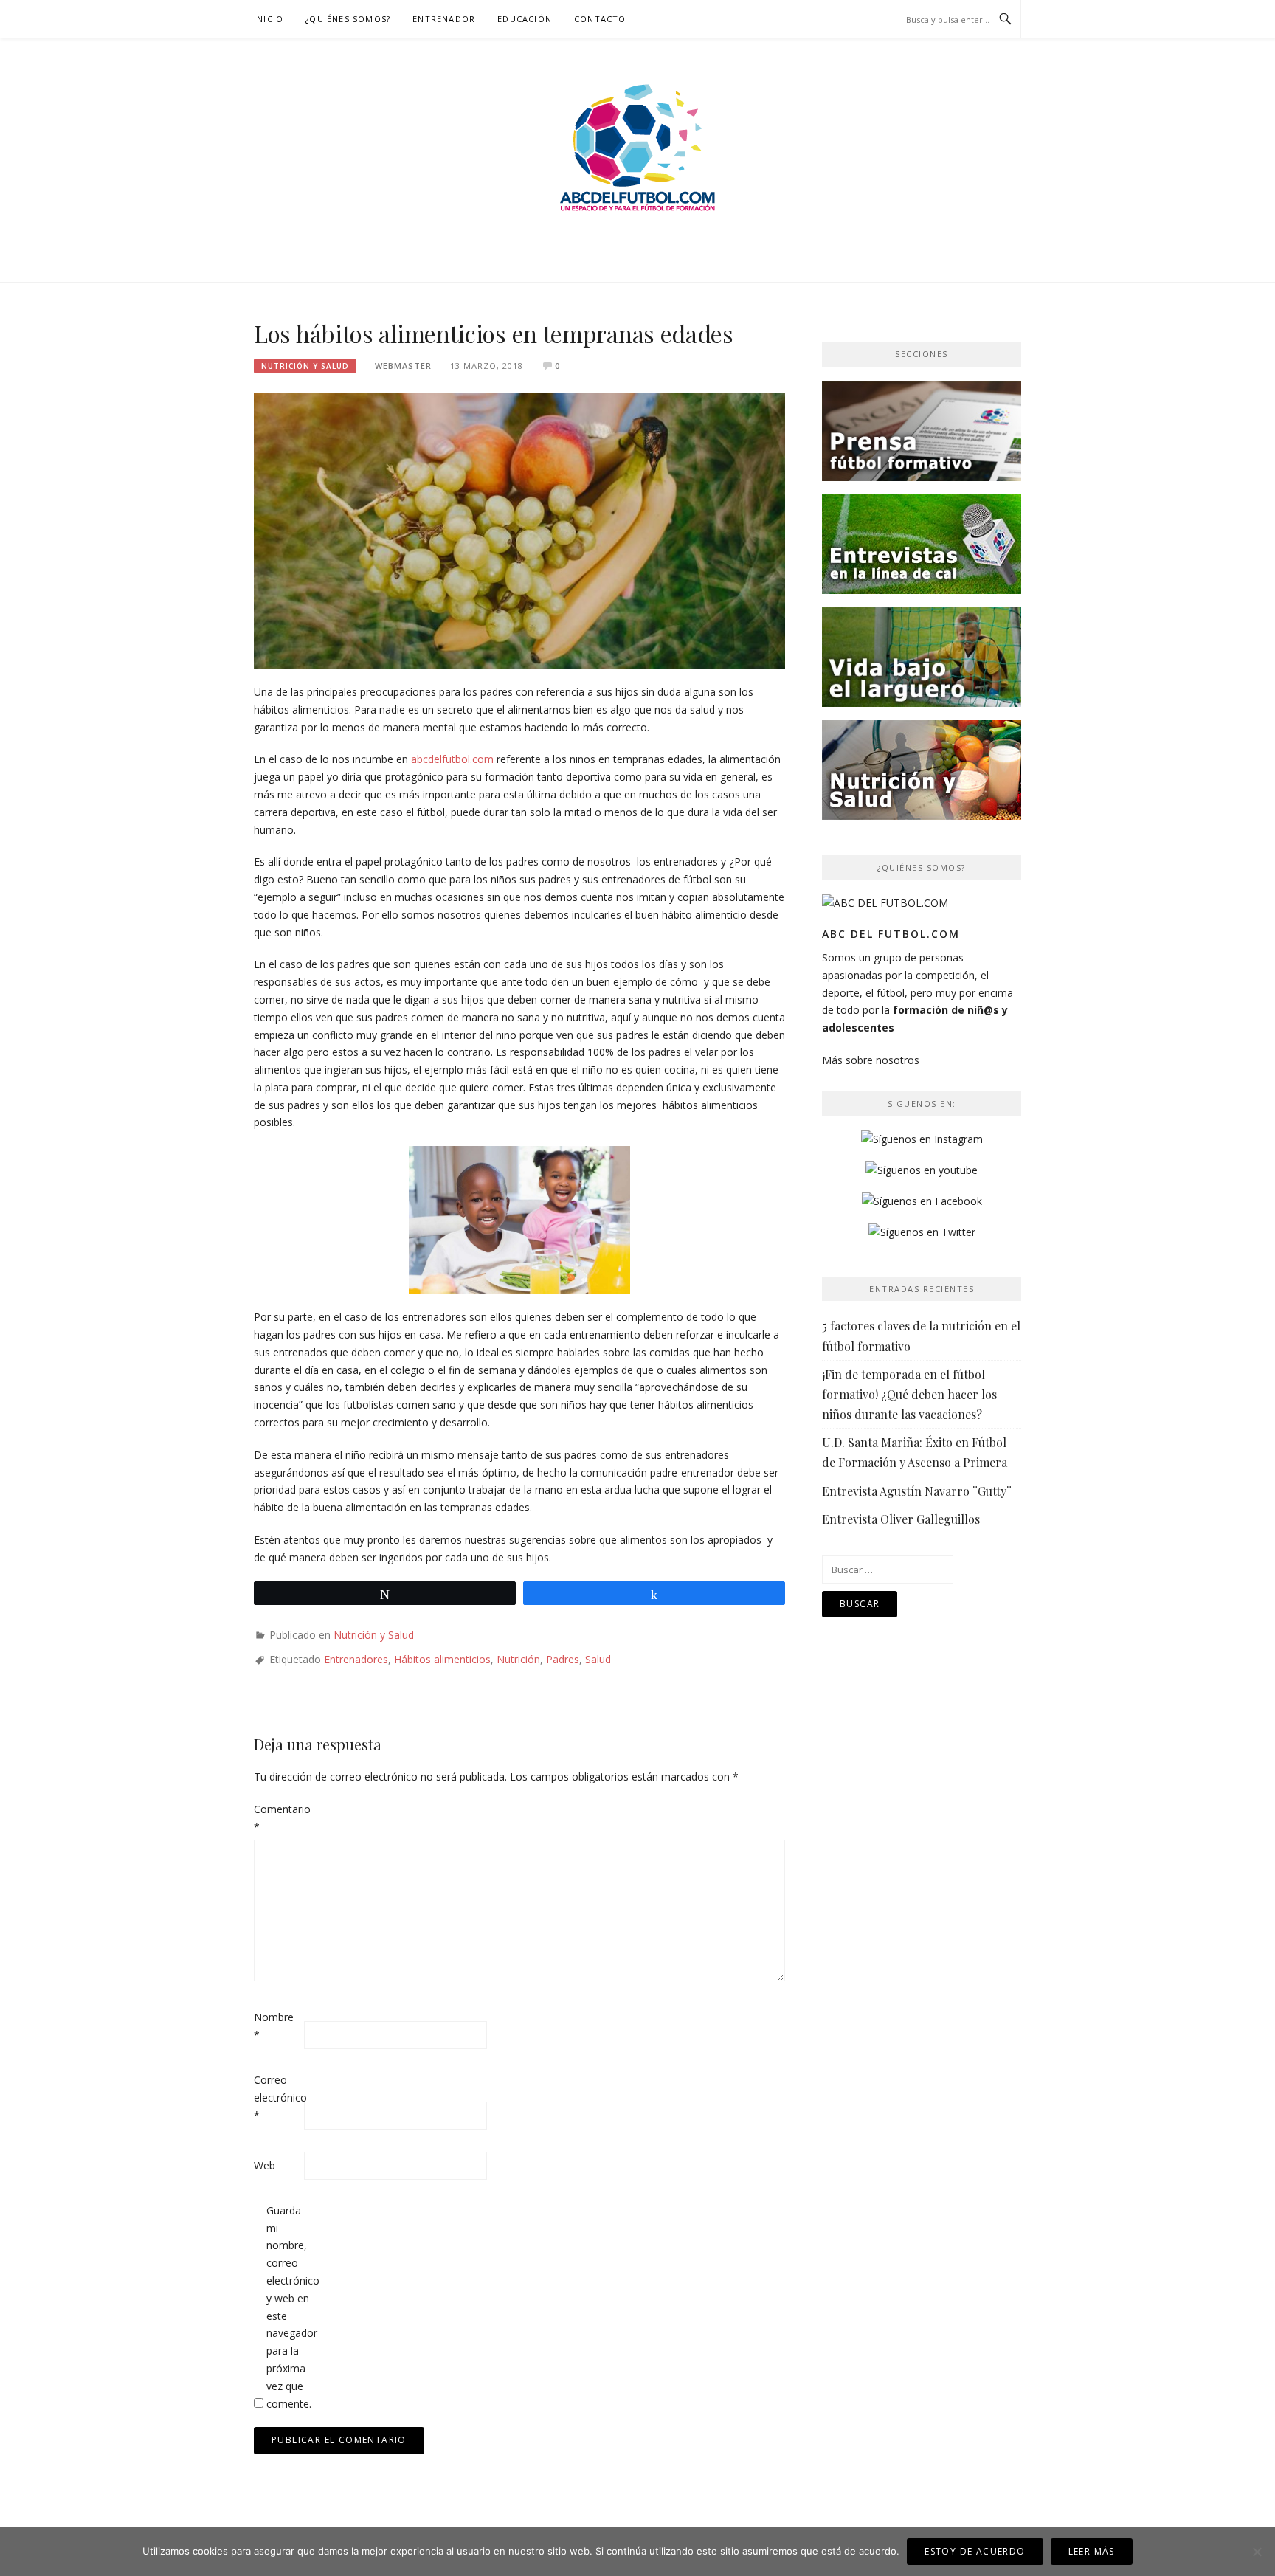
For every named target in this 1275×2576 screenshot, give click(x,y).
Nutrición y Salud (305, 366)
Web (265, 2165)
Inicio (269, 19)
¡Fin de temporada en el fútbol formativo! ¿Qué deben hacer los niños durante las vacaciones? (909, 1394)
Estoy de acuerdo (975, 2551)
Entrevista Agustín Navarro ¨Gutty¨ (917, 1491)
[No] (1257, 2552)
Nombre (274, 2026)
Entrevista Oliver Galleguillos (901, 1519)
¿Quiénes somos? (348, 19)
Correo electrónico (277, 2097)
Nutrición (518, 1659)
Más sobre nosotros (871, 1060)
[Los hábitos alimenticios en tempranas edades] (519, 529)
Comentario (277, 1818)
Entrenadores (356, 1659)
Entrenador (444, 19)
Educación (525, 19)
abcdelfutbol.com (452, 759)
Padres (563, 1659)
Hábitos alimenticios (442, 1659)
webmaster (403, 366)
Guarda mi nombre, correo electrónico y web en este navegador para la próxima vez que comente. (290, 2307)
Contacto (600, 19)
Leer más (1092, 2551)
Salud (598, 1659)
